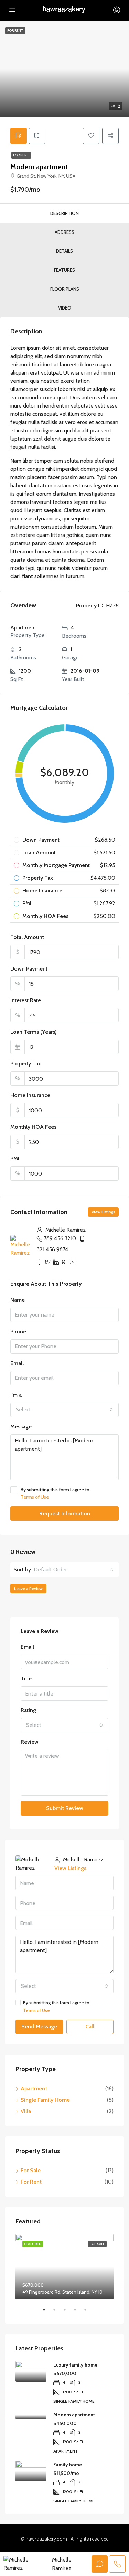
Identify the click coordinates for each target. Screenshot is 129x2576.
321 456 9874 (52, 1249)
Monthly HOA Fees (33, 1127)
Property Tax (26, 1064)
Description (64, 213)
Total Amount (27, 937)
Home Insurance (30, 1095)
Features (64, 270)
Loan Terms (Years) (34, 1032)
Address (64, 232)
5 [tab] (89, 2313)
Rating (28, 1710)
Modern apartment (74, 2415)
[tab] (19, 136)
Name (18, 1300)
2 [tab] (58, 2313)
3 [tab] (68, 2313)
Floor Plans (65, 289)
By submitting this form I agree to (55, 1493)
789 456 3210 (60, 1238)
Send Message (39, 2027)
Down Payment (29, 969)
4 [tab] (78, 2313)
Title (26, 1679)
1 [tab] (47, 2313)
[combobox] (64, 1410)
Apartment (34, 2088)
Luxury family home (75, 2365)
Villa (26, 2111)
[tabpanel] (64, 2267)
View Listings (103, 1212)
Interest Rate (26, 1000)
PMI (15, 1159)
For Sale (31, 2170)
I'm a (16, 1395)
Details (64, 251)
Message (21, 1426)
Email (17, 1363)
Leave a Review (28, 1588)
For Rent (21, 155)
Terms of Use (35, 1497)
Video (65, 308)
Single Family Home (45, 2100)
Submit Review (65, 1808)
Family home (68, 2465)
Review (30, 1742)
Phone (18, 1332)
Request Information (65, 1513)
